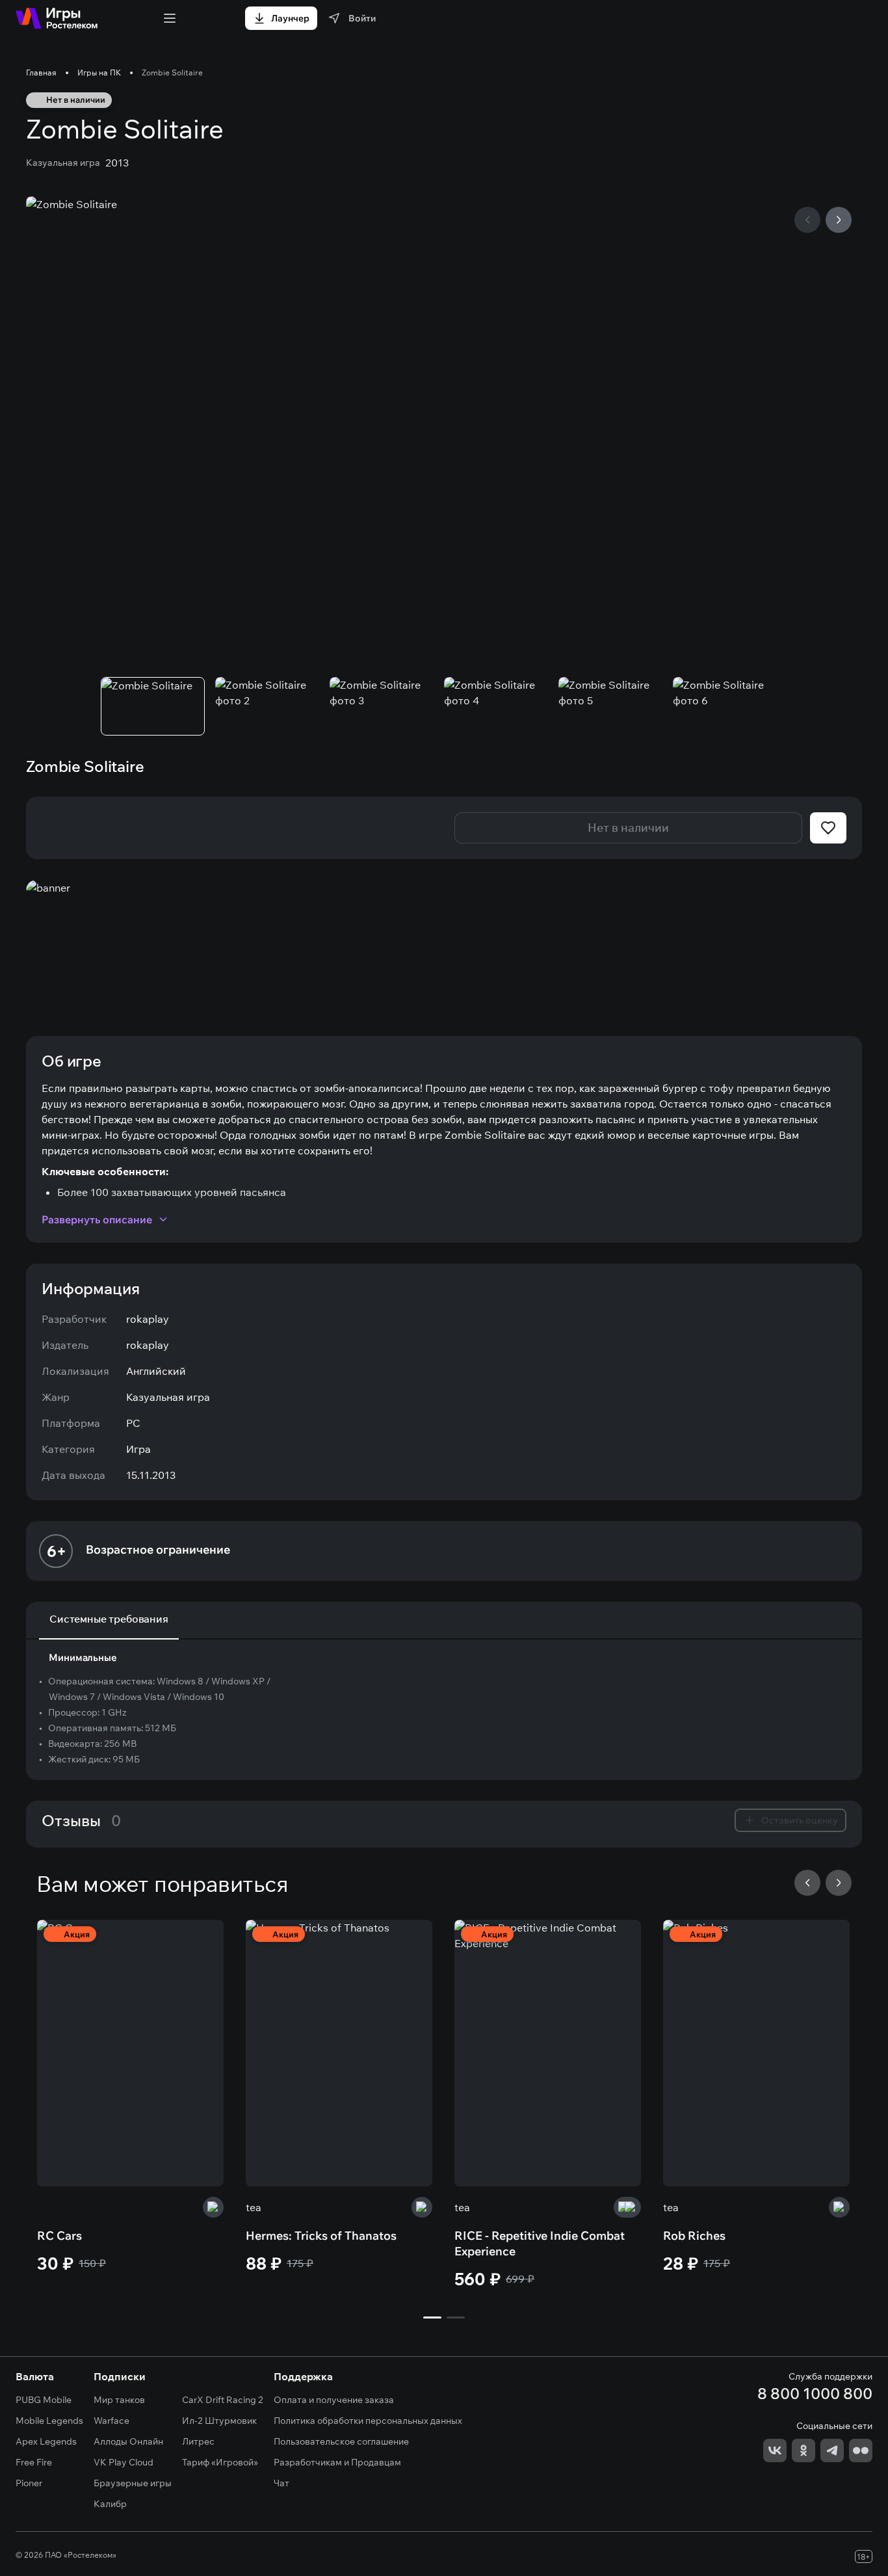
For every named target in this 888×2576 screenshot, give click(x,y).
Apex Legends (46, 2441)
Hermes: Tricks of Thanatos (321, 2236)
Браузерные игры (133, 2483)
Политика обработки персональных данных (368, 2421)
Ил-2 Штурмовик (219, 2421)
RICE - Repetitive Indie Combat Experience (540, 2243)
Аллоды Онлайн (128, 2441)
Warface (111, 2421)
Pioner (29, 2483)
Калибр (110, 2504)
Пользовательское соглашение (341, 2441)
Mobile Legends (49, 2421)
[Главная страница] (57, 18)
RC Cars (59, 2236)
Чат (281, 2483)
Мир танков (119, 2400)
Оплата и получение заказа (334, 2400)
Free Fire (34, 2462)
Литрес (198, 2441)
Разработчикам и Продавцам (337, 2462)
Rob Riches (694, 2236)
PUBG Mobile (44, 2400)
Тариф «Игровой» (220, 2462)
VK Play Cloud (124, 2462)
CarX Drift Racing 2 (223, 2400)
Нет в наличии (628, 828)
